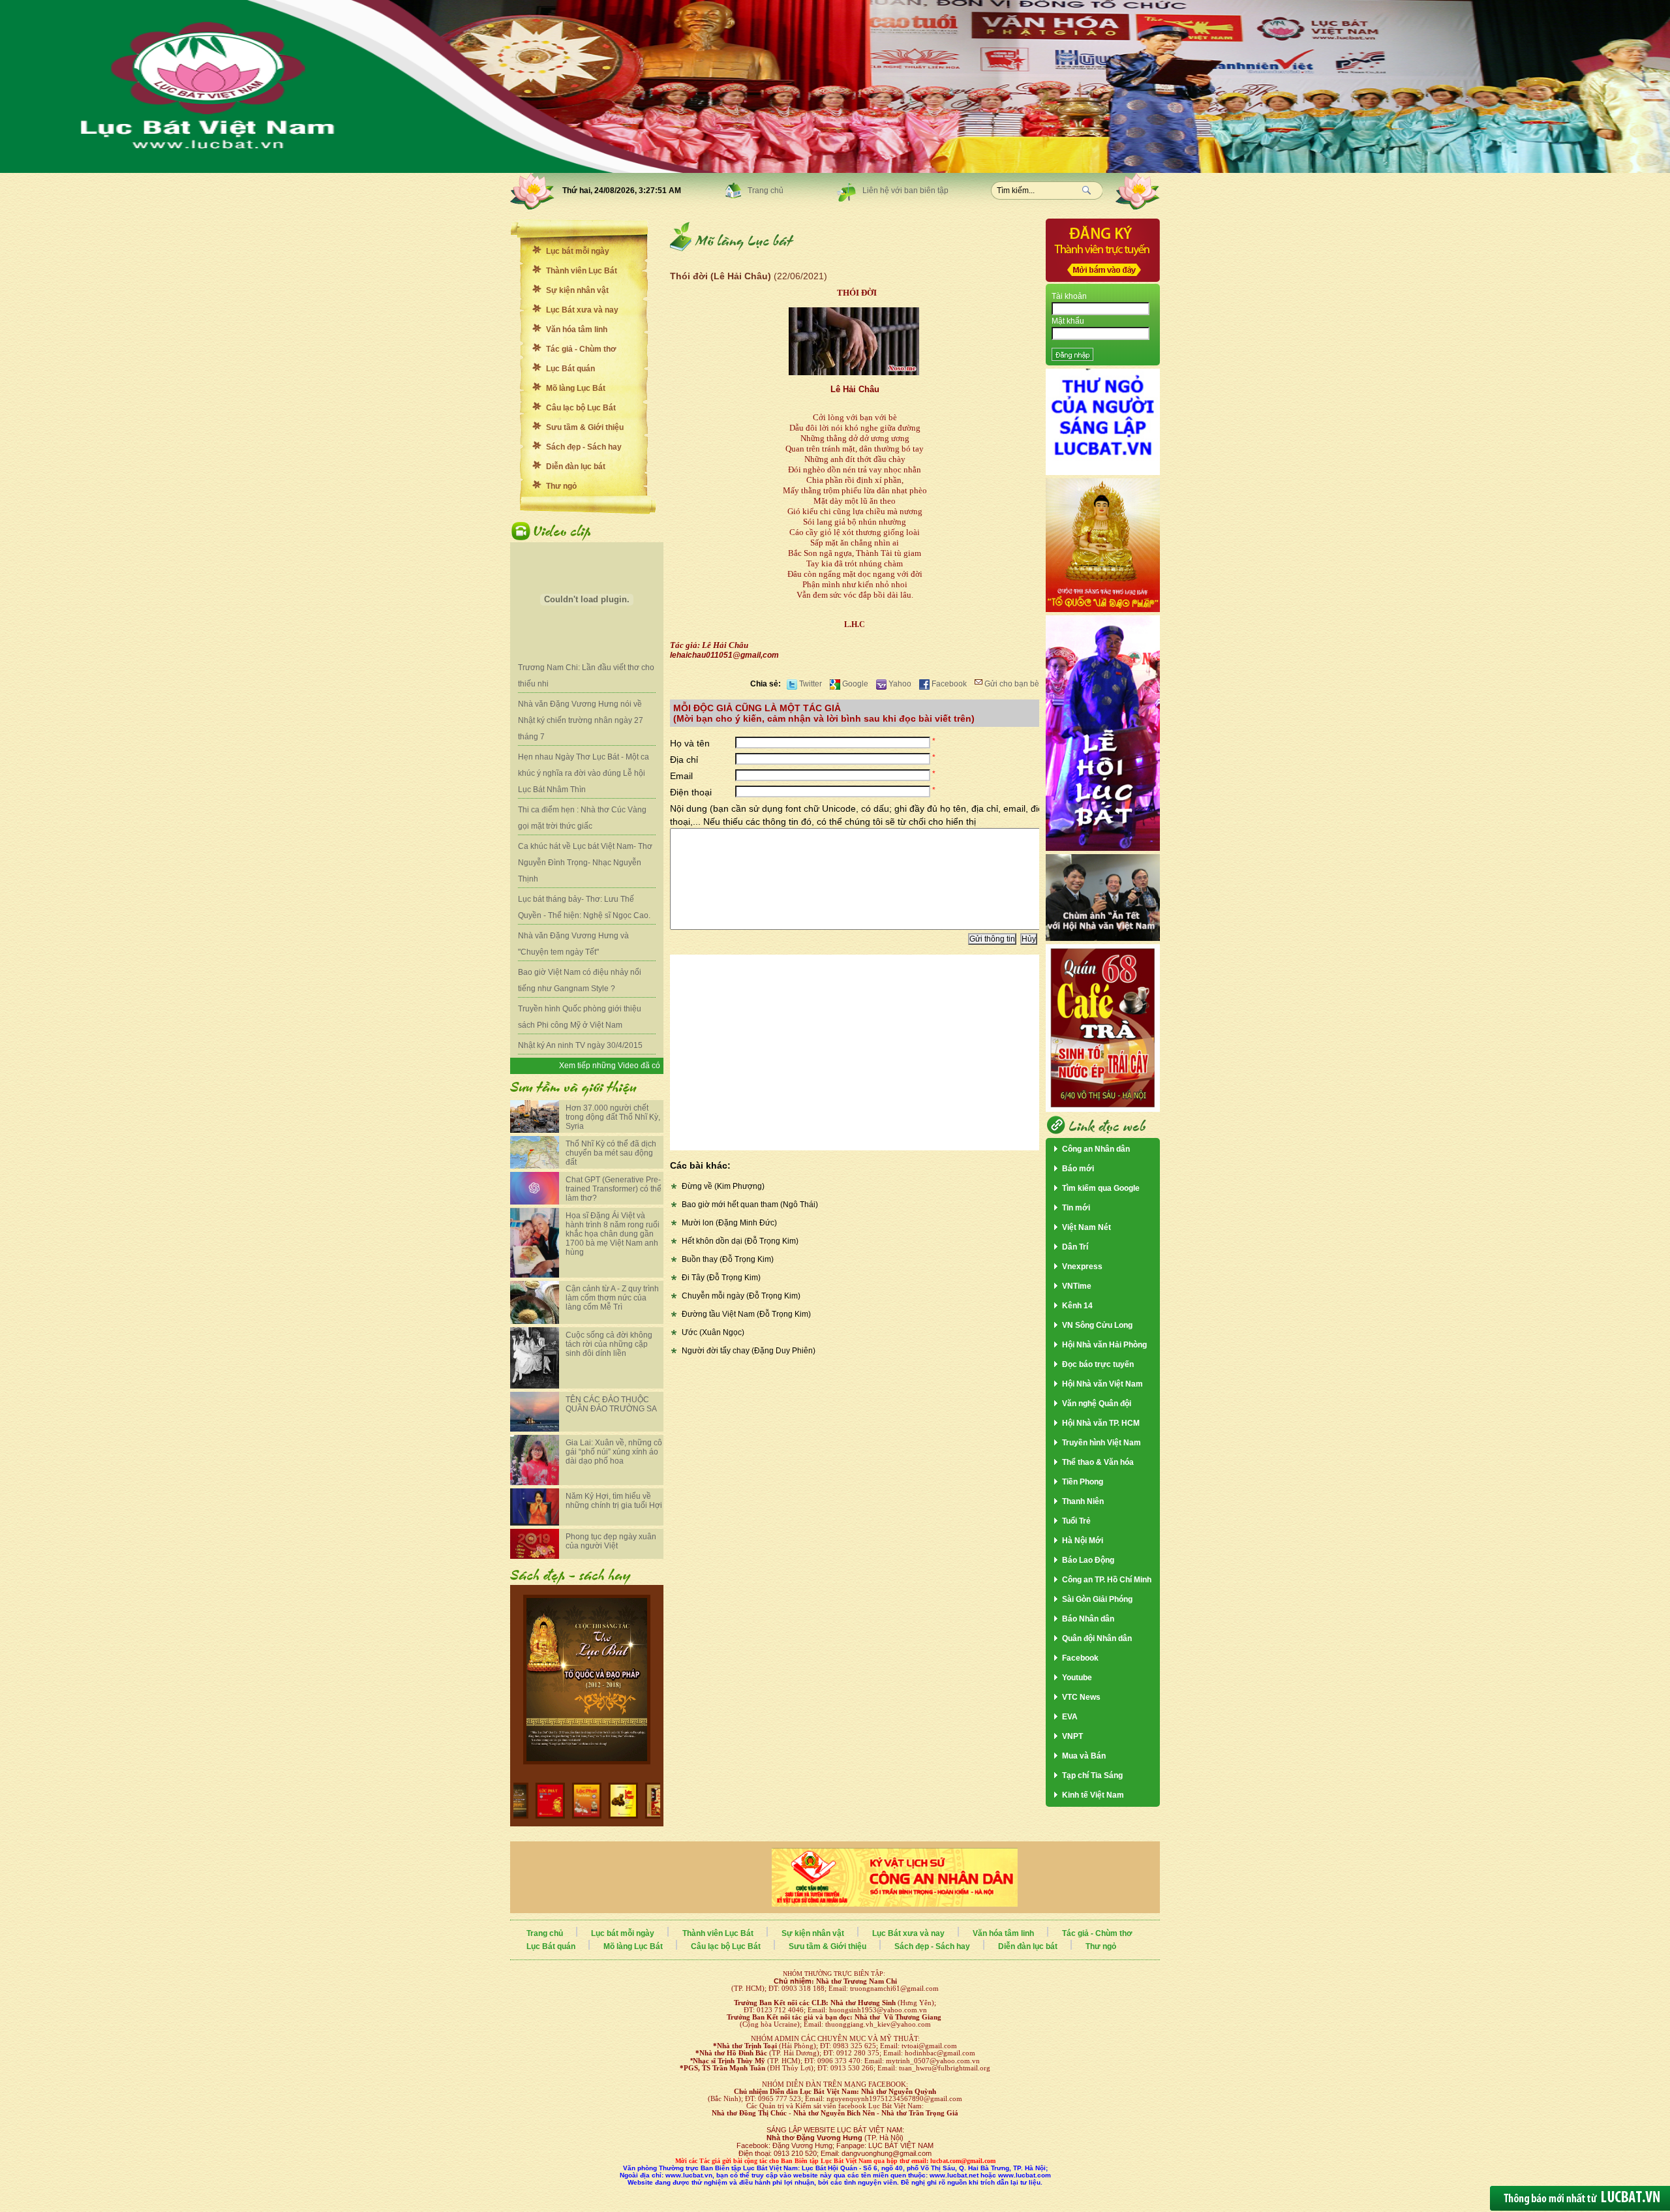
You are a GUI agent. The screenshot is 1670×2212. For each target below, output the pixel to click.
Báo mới (1078, 1169)
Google (854, 684)
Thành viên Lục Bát (582, 271)
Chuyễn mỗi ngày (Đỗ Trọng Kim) (741, 1296)
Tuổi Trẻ (1076, 1521)
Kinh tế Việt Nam (1093, 1795)
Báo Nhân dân (1088, 1619)
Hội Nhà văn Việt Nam (1102, 1384)
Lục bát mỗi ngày (578, 251)
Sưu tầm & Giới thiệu (585, 427)
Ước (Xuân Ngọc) (713, 1332)
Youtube (1077, 1678)
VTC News (1081, 1697)
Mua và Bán (1084, 1756)
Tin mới (1076, 1208)
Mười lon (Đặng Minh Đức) (729, 1223)
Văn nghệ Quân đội (1097, 1404)
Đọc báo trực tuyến (1098, 1364)
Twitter (810, 684)
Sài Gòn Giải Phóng (1097, 1599)
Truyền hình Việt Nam (1101, 1443)
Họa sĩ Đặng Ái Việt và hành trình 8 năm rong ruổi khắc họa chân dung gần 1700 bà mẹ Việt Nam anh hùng (613, 1234)
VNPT (1072, 1736)
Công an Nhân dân (1096, 1149)
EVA (1070, 1717)
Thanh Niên (1083, 1501)
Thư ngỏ (561, 486)
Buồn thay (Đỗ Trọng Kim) (728, 1259)
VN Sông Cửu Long (1097, 1325)
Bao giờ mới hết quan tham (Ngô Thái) (750, 1205)
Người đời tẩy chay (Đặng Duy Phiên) (749, 1351)
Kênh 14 (1077, 1306)
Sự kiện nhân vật (577, 290)
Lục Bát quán (570, 369)
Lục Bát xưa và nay (582, 310)
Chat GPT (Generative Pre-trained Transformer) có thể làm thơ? (614, 1189)
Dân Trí (1075, 1247)
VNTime (1077, 1286)
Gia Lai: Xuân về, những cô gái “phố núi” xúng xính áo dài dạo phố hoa (614, 1452)
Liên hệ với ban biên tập (905, 191)
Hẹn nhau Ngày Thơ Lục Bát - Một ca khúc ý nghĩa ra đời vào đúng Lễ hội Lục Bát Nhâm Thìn (584, 773)
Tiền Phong (1083, 1482)
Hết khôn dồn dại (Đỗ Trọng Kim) (740, 1241)
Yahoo (899, 684)
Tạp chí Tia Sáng (1092, 1775)
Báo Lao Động (1088, 1560)
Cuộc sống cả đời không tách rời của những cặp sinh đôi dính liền (609, 1344)
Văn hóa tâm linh (577, 330)
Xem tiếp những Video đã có (610, 1066)
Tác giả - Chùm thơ (581, 349)
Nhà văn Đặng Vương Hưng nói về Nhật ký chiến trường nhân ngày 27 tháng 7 (581, 720)
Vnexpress (1082, 1267)
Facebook (948, 684)
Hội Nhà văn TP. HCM (1101, 1423)
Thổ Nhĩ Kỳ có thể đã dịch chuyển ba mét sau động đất (611, 1153)
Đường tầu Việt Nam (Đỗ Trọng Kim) (746, 1314)
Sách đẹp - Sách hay (584, 447)
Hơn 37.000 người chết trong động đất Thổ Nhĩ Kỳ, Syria (613, 1117)
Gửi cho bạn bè (1011, 684)
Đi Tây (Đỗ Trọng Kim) (721, 1278)
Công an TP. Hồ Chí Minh (1107, 1580)
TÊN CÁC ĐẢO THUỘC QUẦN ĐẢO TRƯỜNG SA (611, 1404)
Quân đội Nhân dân (1097, 1638)
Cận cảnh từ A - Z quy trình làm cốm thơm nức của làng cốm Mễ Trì (612, 1298)
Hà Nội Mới (1083, 1541)
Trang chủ (766, 191)
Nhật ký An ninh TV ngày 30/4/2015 (580, 1045)
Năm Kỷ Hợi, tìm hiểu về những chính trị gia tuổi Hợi (614, 1501)
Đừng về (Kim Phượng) (723, 1186)
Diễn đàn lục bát (576, 467)
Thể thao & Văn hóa (1098, 1462)
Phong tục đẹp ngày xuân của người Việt (611, 1541)
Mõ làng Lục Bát (576, 388)
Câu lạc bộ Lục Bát (581, 408)
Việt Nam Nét (1086, 1227)
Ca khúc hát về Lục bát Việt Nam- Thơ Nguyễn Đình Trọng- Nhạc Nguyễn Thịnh (585, 863)
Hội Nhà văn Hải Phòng (1104, 1345)
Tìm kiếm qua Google (1101, 1188)
